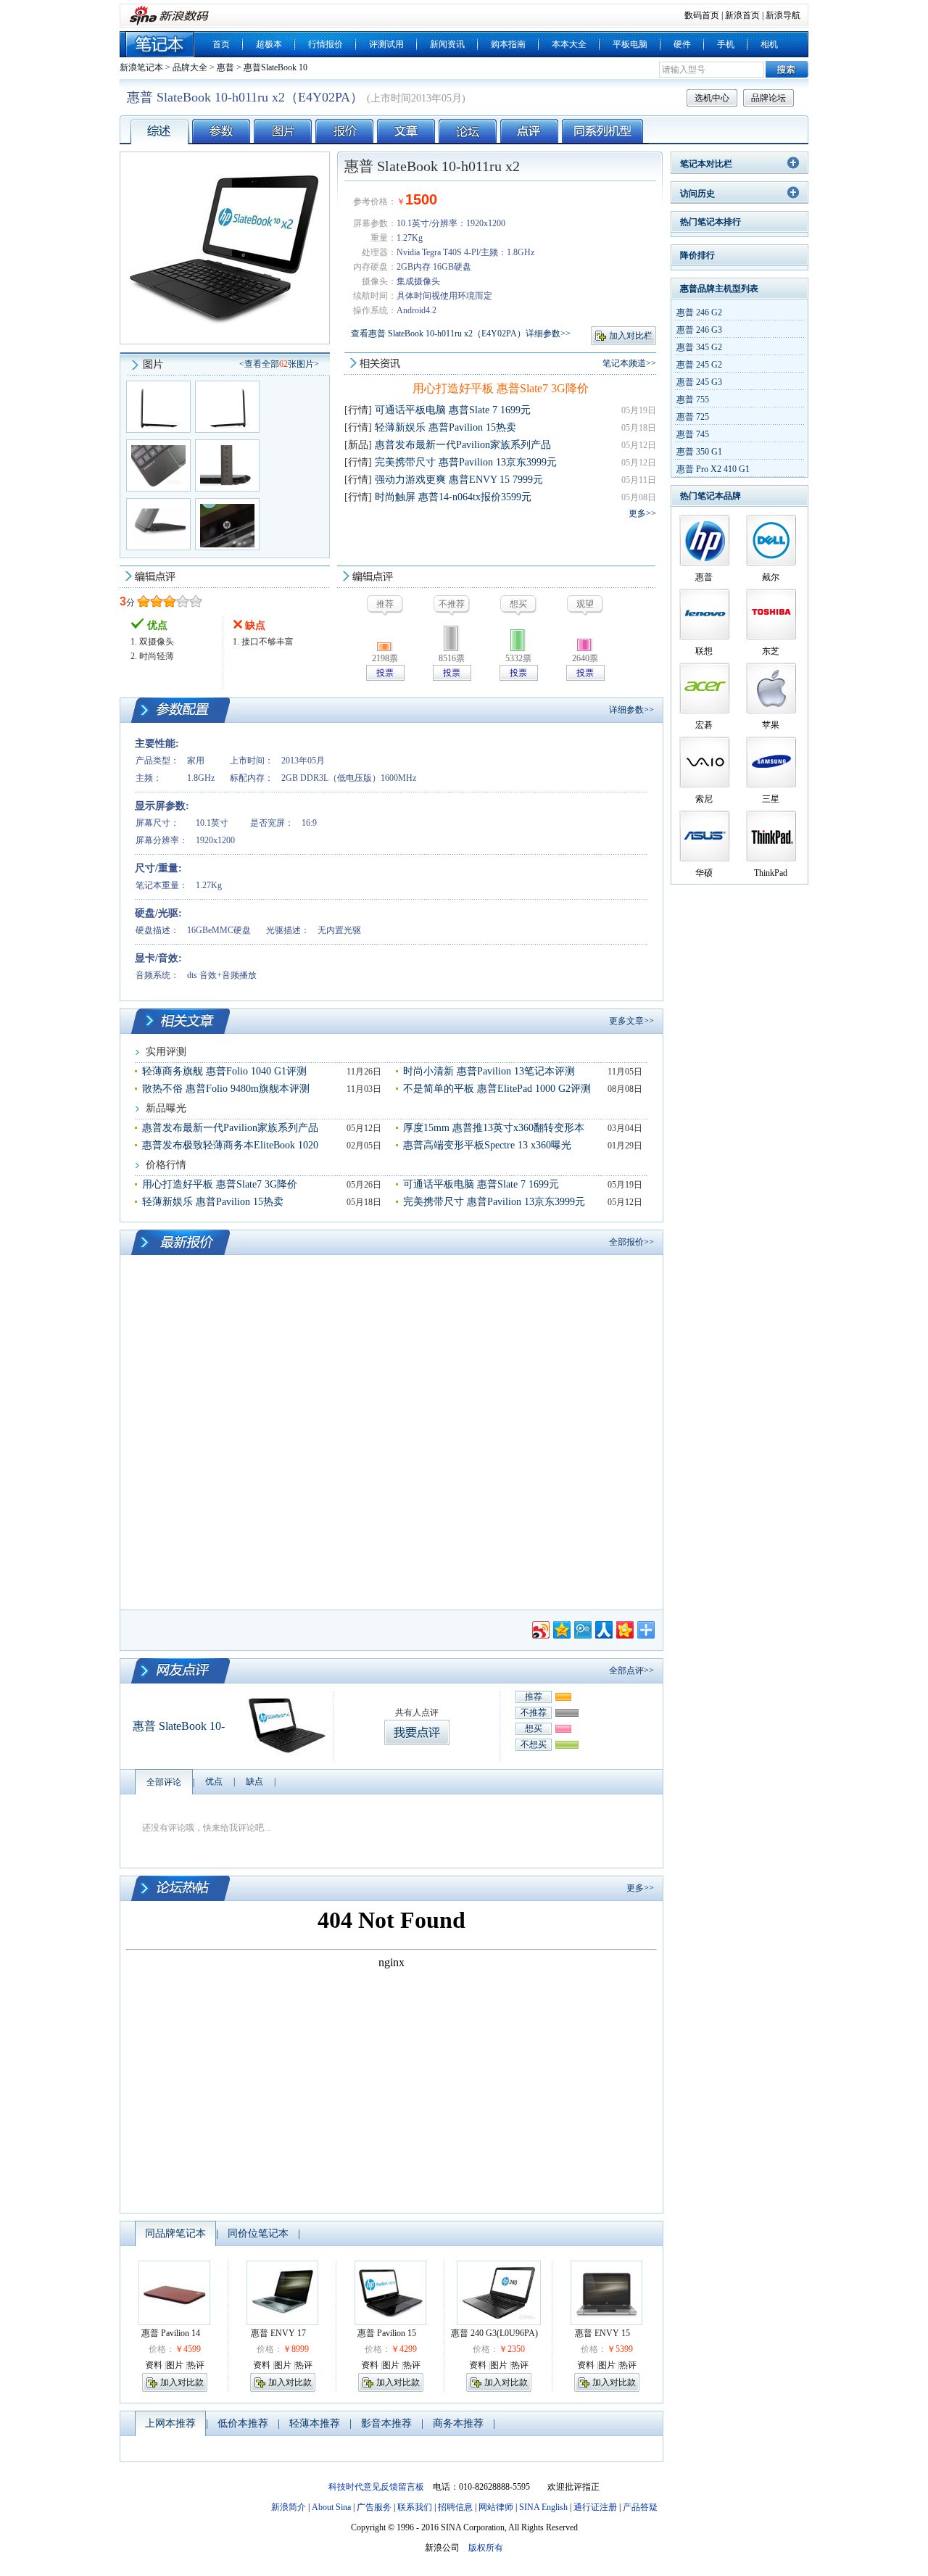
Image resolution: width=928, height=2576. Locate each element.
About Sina (331, 2507)
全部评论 (164, 1782)
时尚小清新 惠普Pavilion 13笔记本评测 (489, 1071)
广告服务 (374, 2507)
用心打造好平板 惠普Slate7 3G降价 (501, 388)
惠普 (225, 67)
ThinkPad (771, 873)
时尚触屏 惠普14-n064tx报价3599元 (453, 497)
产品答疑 (640, 2507)
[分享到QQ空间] (561, 1628)
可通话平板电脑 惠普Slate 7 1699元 (453, 410)
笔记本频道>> (629, 363)
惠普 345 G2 (699, 347)
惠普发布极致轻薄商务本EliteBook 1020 (230, 1145)
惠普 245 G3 (699, 382)
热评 (196, 2365)
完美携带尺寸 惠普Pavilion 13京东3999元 (466, 462)
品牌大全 (190, 67)
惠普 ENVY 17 (278, 2333)
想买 (534, 1728)
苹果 (771, 725)
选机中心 (712, 98)
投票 (385, 673)
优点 (214, 1781)
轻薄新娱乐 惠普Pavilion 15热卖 (446, 427)
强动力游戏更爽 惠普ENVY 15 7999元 (459, 480)
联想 (704, 651)
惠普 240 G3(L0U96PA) (494, 2333)
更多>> (642, 513)
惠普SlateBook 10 (275, 67)
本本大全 (569, 44)
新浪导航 (783, 15)
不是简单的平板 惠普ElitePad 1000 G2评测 (497, 1089)
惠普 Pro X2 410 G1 (713, 469)
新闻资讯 (447, 44)
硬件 (682, 44)
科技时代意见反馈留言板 (376, 2487)
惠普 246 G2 (699, 312)
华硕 (704, 873)
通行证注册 (595, 2507)
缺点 (254, 1781)
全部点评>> (631, 1670)
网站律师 (496, 2507)
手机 (726, 44)
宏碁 (704, 725)
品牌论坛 (768, 98)
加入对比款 (182, 2382)
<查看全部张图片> (279, 364)
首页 (221, 44)
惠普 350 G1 (699, 452)
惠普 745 (693, 434)
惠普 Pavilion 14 (171, 2333)
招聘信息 (455, 2507)
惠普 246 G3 (699, 330)
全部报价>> (631, 1242)
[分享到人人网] (603, 1628)
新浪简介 (289, 2507)
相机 (769, 44)
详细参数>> (631, 710)
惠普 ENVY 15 (602, 2333)
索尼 (704, 799)
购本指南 (508, 44)
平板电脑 (630, 44)
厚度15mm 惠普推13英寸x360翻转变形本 (494, 1128)
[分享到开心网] (624, 1628)
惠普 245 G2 (699, 365)
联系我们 (415, 2507)
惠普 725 (693, 417)
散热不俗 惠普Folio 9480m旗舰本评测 (226, 1089)
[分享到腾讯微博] (582, 1628)
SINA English (543, 2507)
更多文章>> (631, 1021)
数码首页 (702, 15)
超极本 (269, 44)
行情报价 (326, 44)
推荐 (534, 1697)
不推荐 (534, 1712)
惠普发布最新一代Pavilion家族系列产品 (463, 445)
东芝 (771, 651)
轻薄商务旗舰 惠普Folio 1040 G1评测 (224, 1071)
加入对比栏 (631, 336)
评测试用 (386, 44)
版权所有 (486, 2548)
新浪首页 (742, 15)
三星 (771, 799)
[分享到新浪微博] (540, 1628)
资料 (154, 2365)
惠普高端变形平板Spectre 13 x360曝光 (487, 1145)
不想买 (534, 1744)
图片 (175, 2365)
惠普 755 (693, 399)
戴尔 (771, 577)
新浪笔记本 (141, 67)
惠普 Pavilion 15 (387, 2333)
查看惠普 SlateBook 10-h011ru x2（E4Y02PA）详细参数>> (461, 334)
